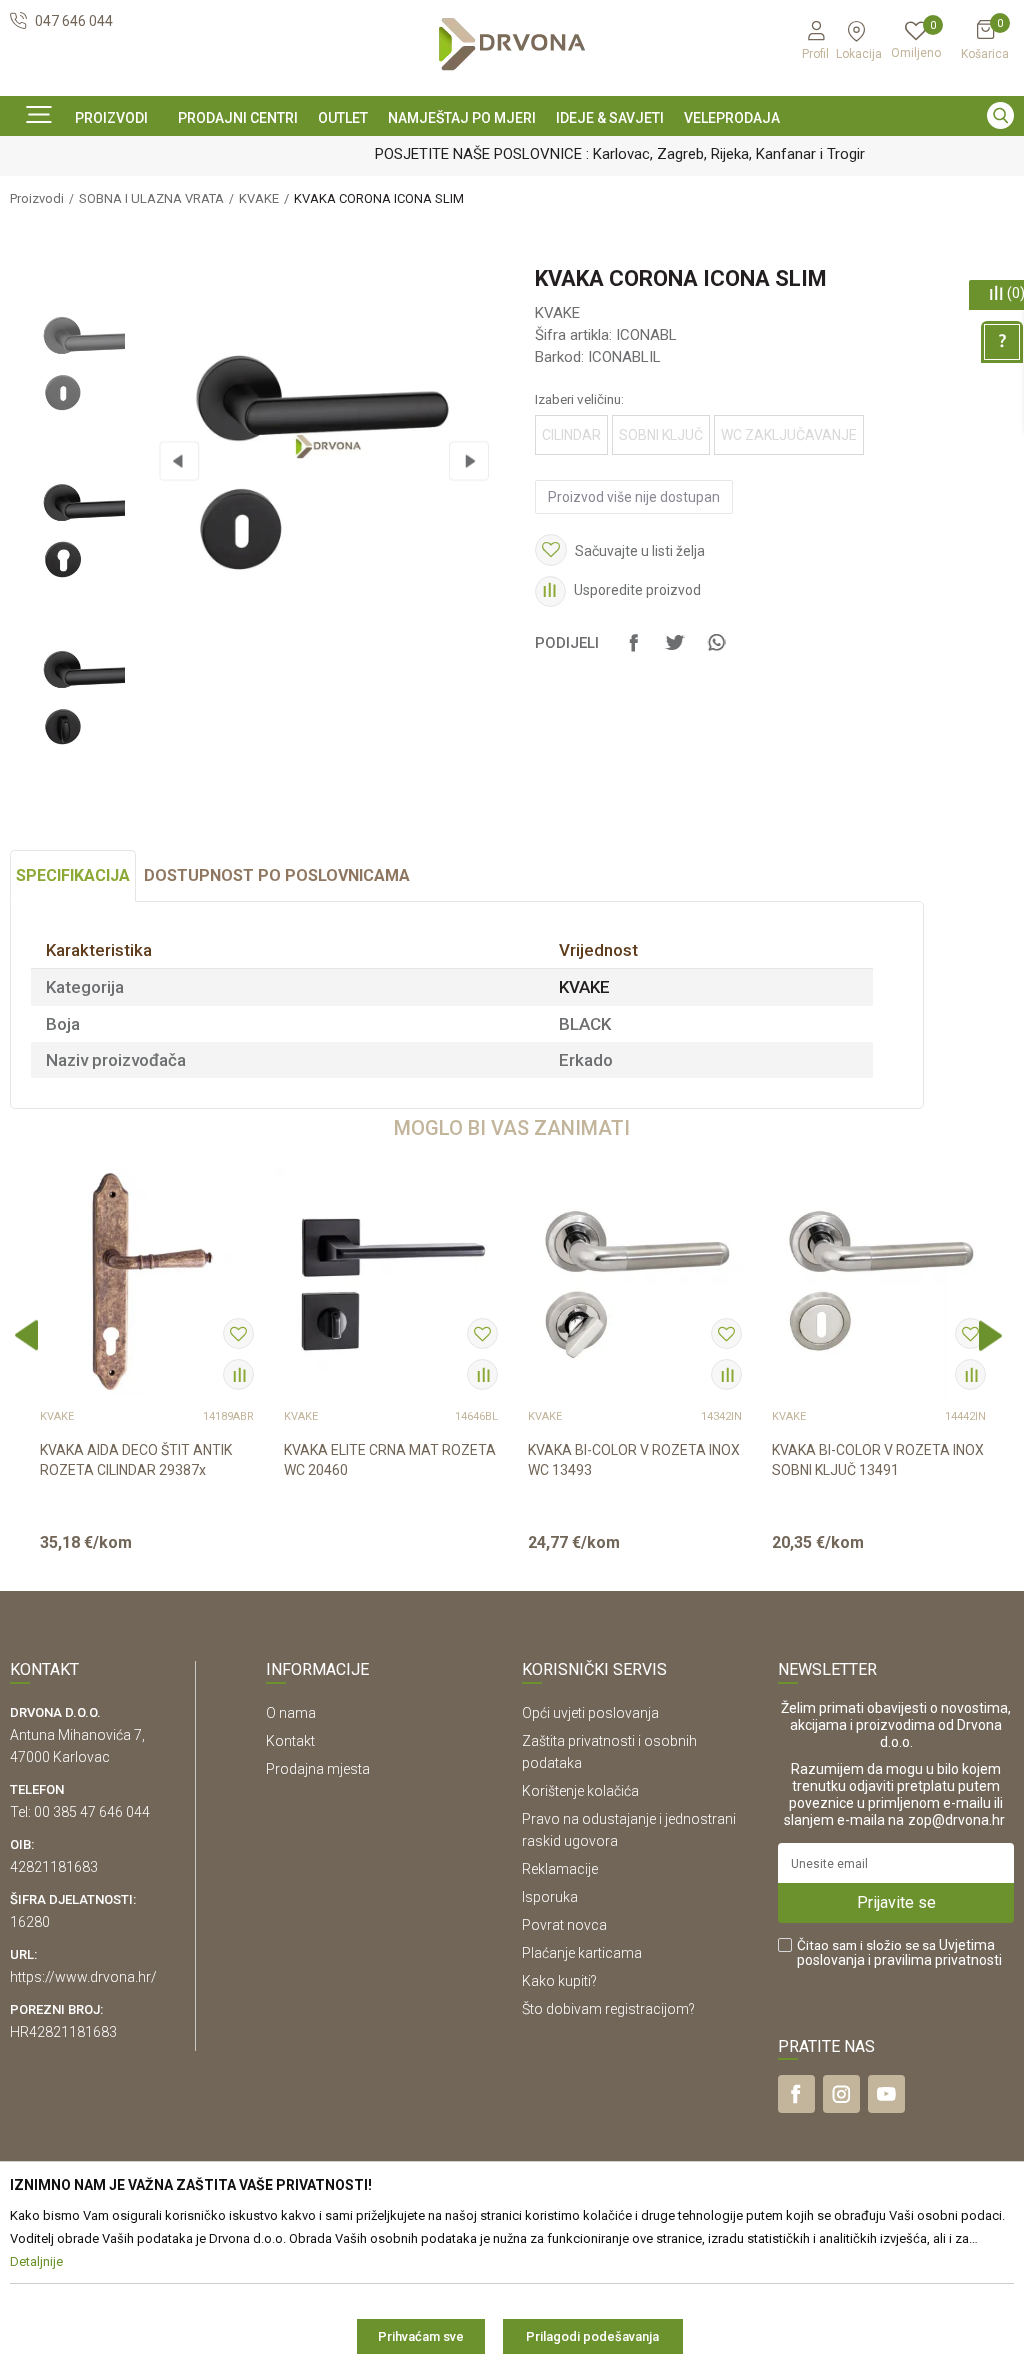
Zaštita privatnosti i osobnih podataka (609, 1752)
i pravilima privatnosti (935, 1960)
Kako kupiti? (559, 1981)
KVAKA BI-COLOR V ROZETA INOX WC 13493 (634, 1460)
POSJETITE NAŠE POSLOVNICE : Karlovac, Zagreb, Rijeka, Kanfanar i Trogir (510, 154)
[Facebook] (634, 652)
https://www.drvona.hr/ (83, 1977)
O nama (291, 1713)
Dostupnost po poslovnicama (277, 875)
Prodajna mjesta (318, 1769)
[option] (512, 153)
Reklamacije (560, 1869)
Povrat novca (564, 1925)
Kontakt (290, 1741)
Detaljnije (145, 1559)
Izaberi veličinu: (579, 399)
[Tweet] (675, 652)
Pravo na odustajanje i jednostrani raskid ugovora (629, 1830)
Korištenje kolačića (580, 1791)
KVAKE (259, 198)
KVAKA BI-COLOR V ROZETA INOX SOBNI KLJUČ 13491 (878, 1460)
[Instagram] (841, 2094)
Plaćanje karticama (582, 1953)
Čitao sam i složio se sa (899, 1953)
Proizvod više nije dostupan (634, 497)
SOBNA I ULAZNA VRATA (151, 198)
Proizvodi (37, 198)
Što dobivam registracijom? (608, 2009)
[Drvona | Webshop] (512, 44)
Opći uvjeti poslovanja (590, 1713)
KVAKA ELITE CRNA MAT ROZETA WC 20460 (390, 1460)
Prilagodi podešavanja (592, 2336)
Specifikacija (73, 875)
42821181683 (54, 1867)
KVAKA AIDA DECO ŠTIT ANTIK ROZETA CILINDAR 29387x (136, 1460)
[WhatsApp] (716, 652)
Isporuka (550, 1897)
